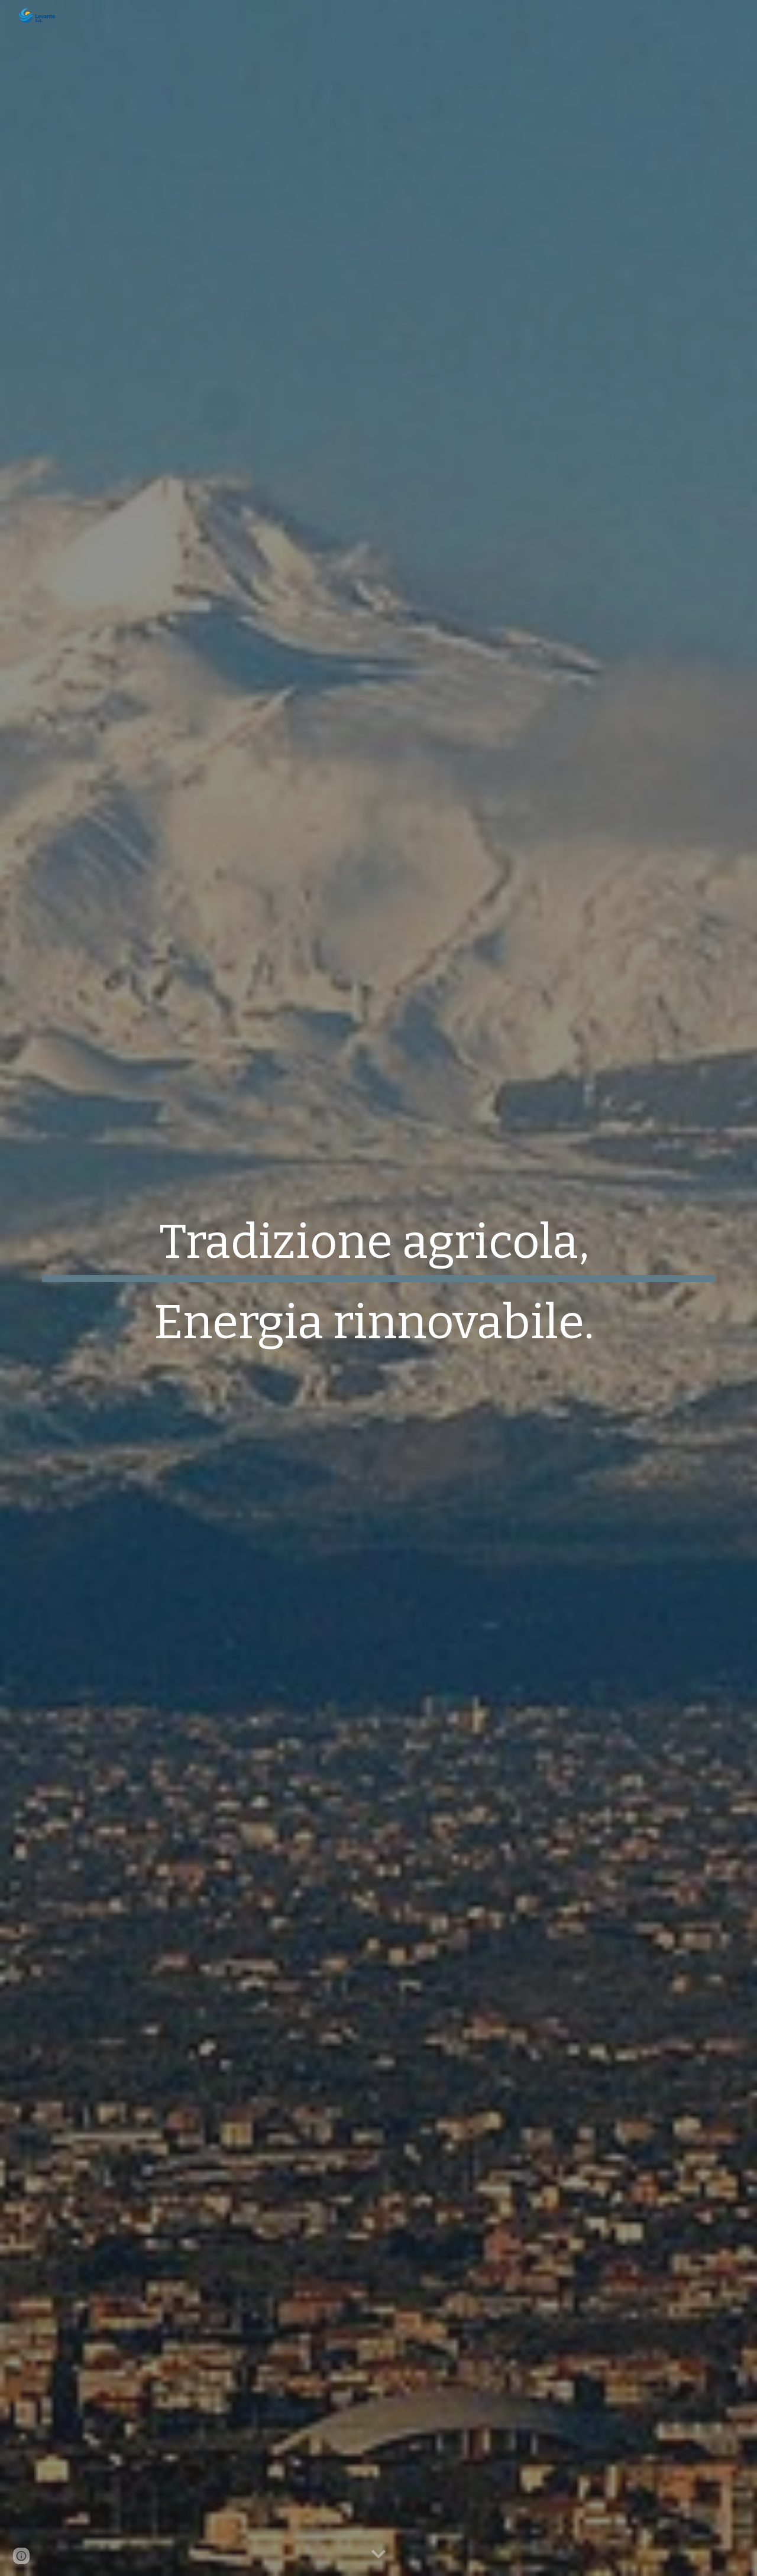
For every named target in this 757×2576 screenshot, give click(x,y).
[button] (378, 2555)
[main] (378, 1288)
